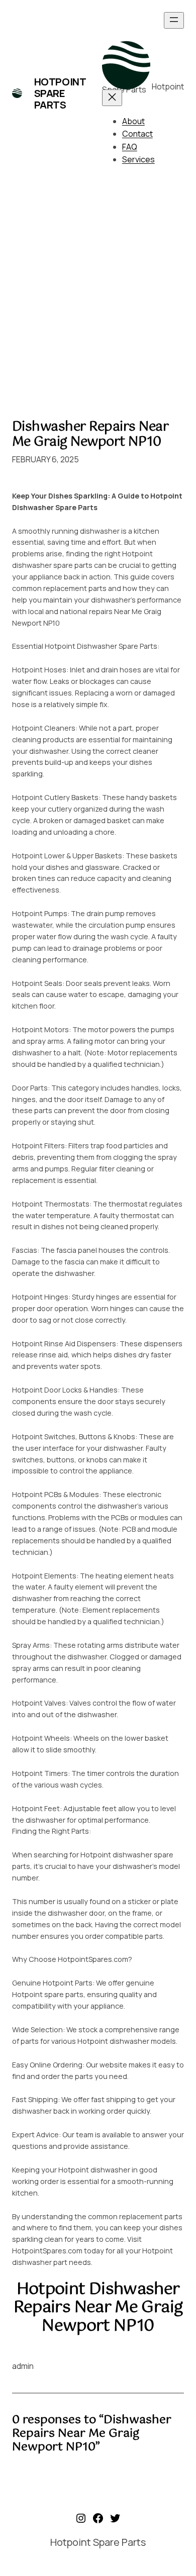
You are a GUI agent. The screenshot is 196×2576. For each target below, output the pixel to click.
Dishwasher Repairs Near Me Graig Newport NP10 (90, 434)
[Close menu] (112, 98)
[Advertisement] (98, 296)
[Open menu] (174, 20)
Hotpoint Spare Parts (60, 93)
